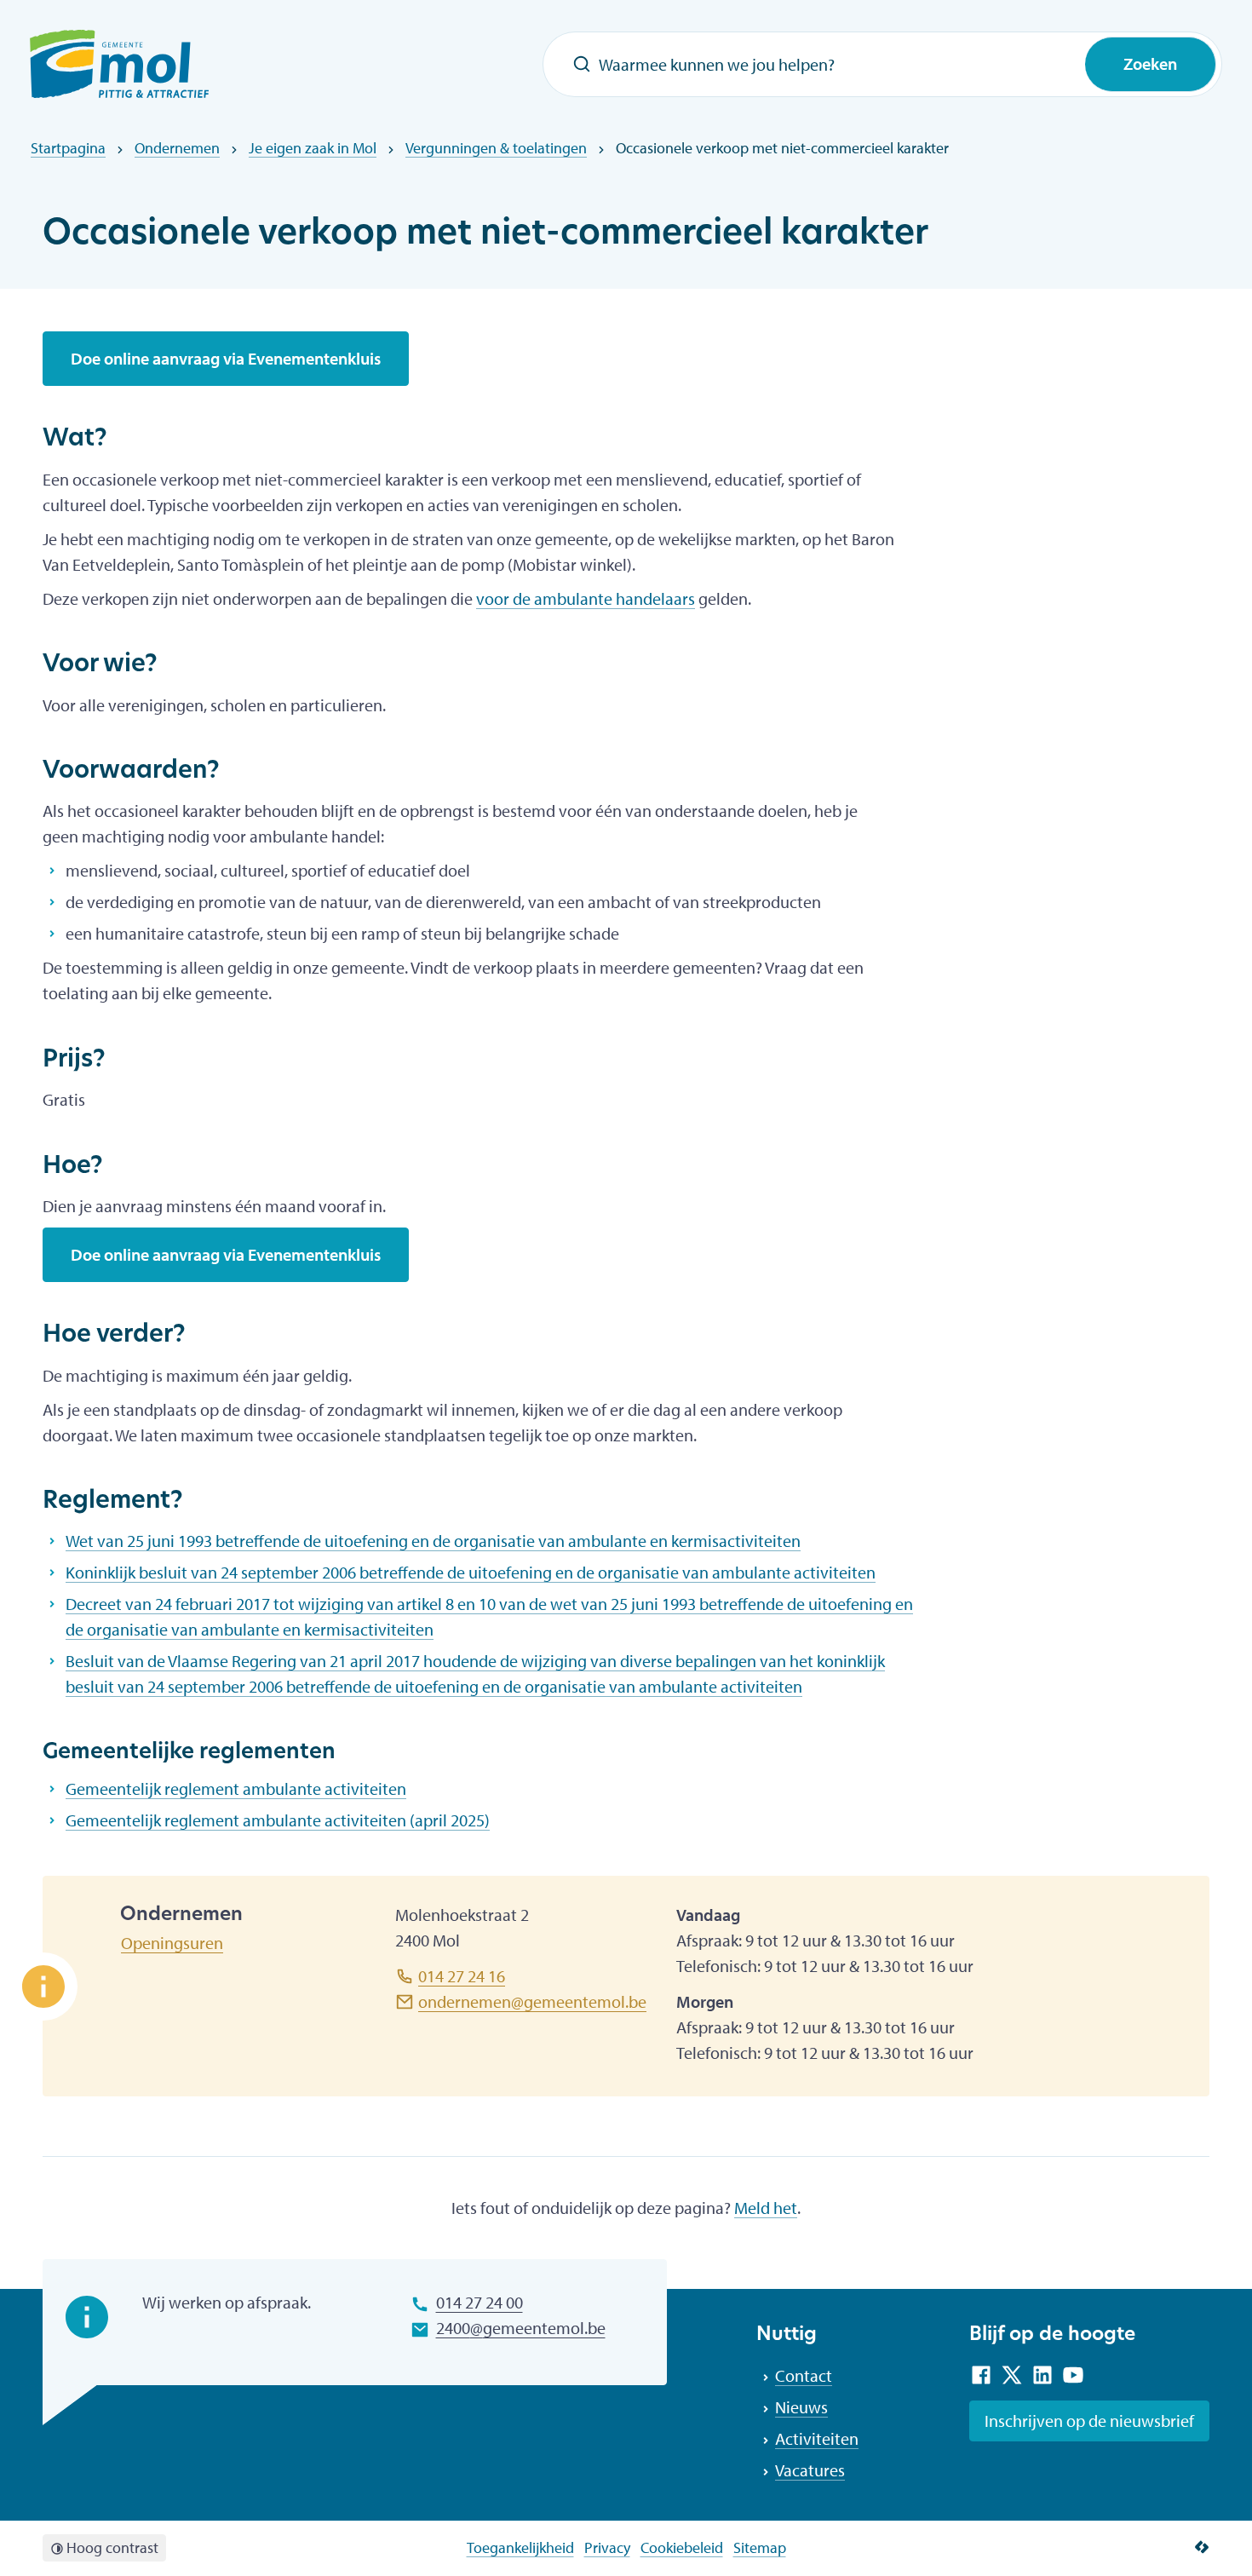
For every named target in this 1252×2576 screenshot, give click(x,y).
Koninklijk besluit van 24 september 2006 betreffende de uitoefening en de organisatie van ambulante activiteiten (471, 1572)
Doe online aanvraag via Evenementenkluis (226, 358)
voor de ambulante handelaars (586, 598)
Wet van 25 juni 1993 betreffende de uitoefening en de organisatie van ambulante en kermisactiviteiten (433, 1541)
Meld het (766, 2208)
